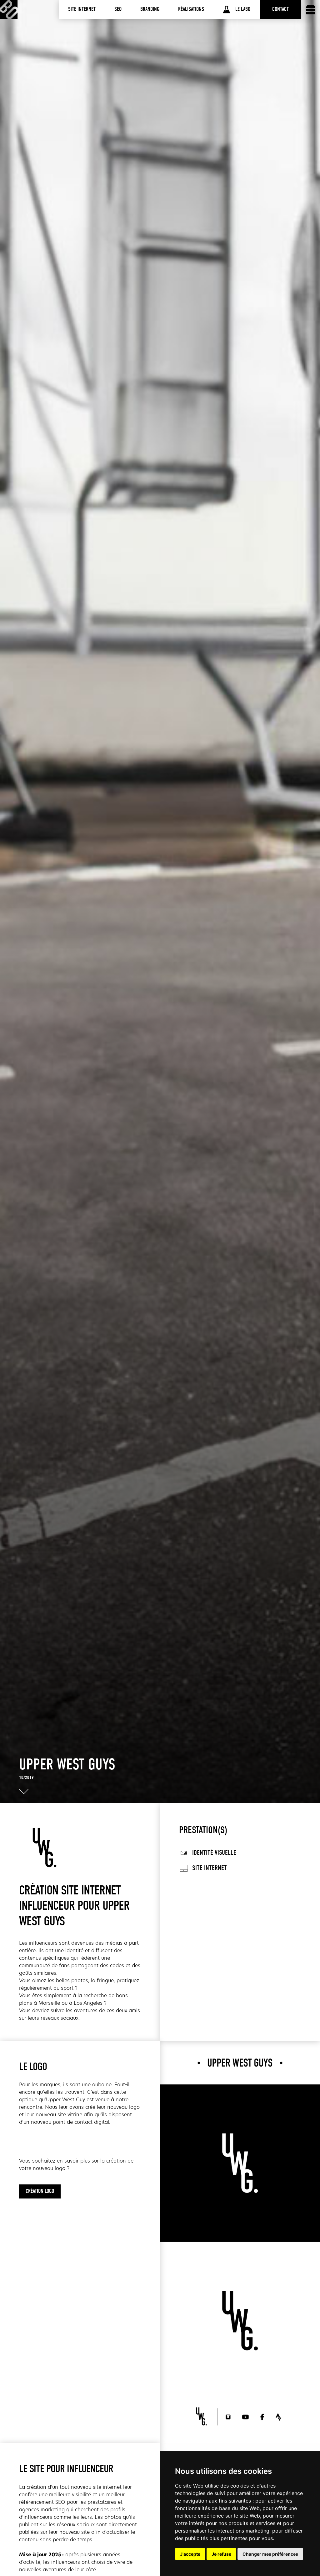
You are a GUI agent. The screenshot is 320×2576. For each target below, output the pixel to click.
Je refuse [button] (221, 2554)
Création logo (40, 2191)
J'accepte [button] (190, 2554)
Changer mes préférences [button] (270, 2554)
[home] (9, 9)
